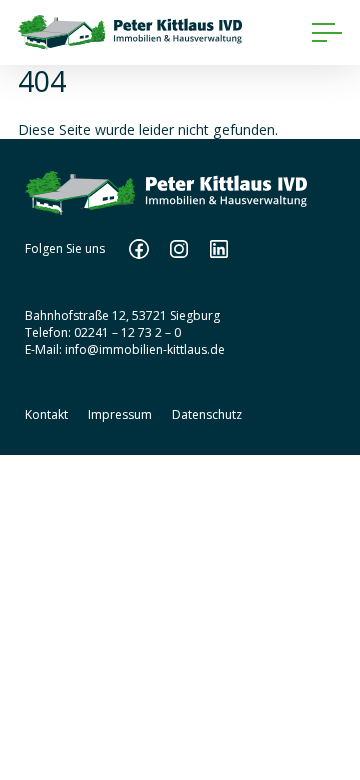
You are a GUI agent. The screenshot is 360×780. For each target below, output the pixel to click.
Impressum (120, 414)
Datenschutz (207, 414)
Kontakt (46, 414)
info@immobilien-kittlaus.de (145, 349)
